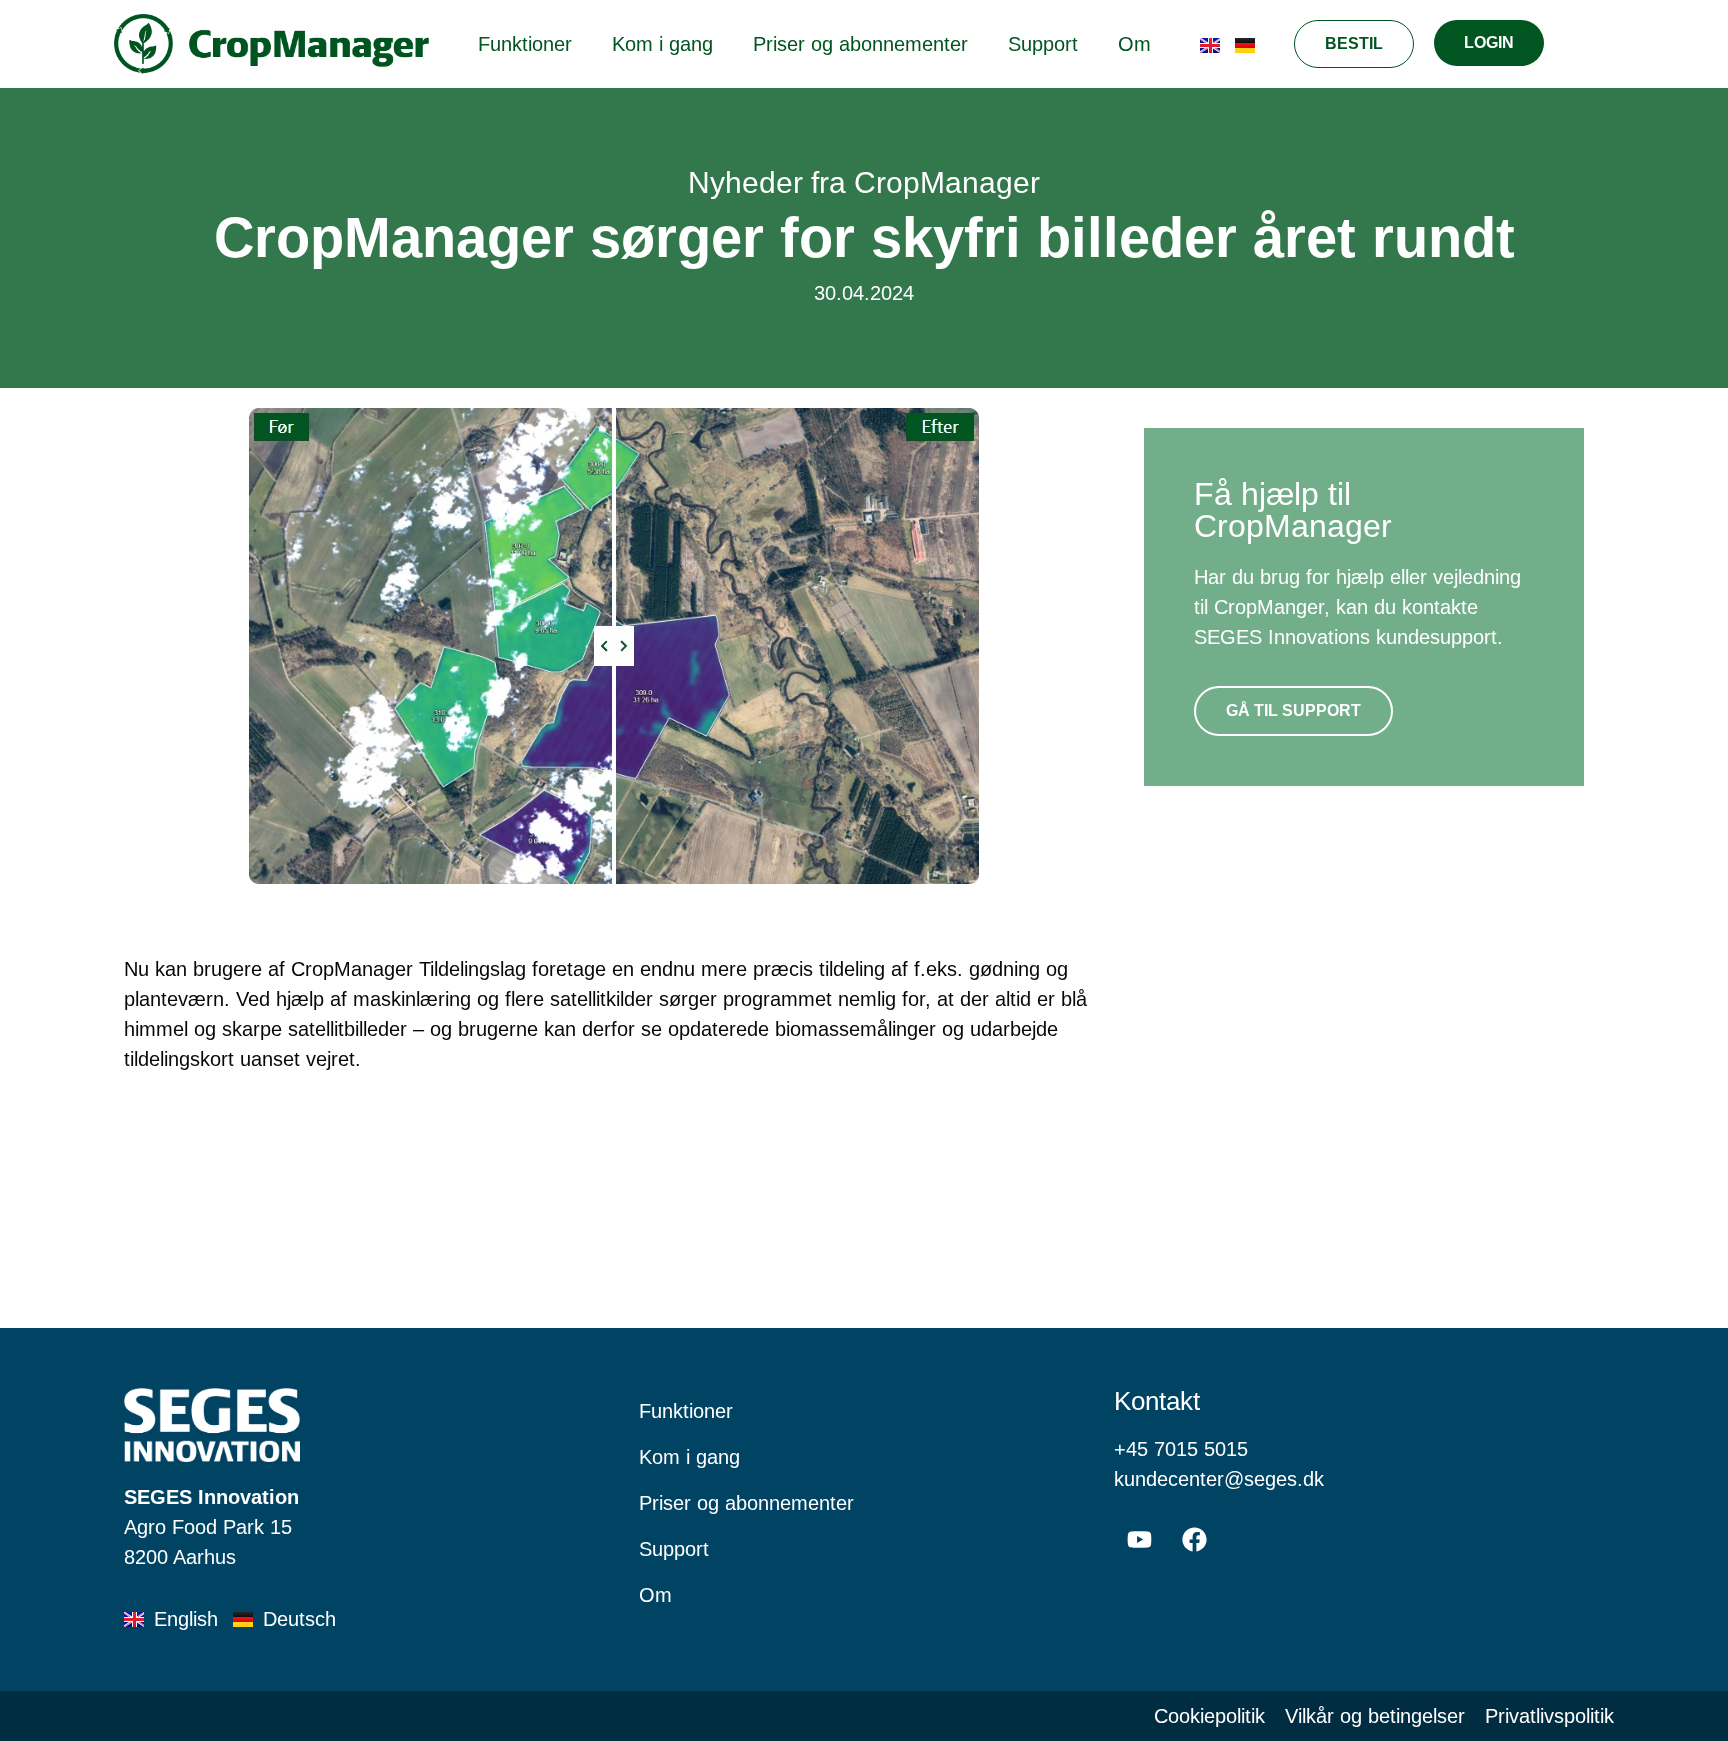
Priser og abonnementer (860, 44)
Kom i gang (662, 44)
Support (1043, 44)
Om (1134, 44)
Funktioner (525, 44)
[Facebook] (1194, 1539)
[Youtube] (1139, 1539)
